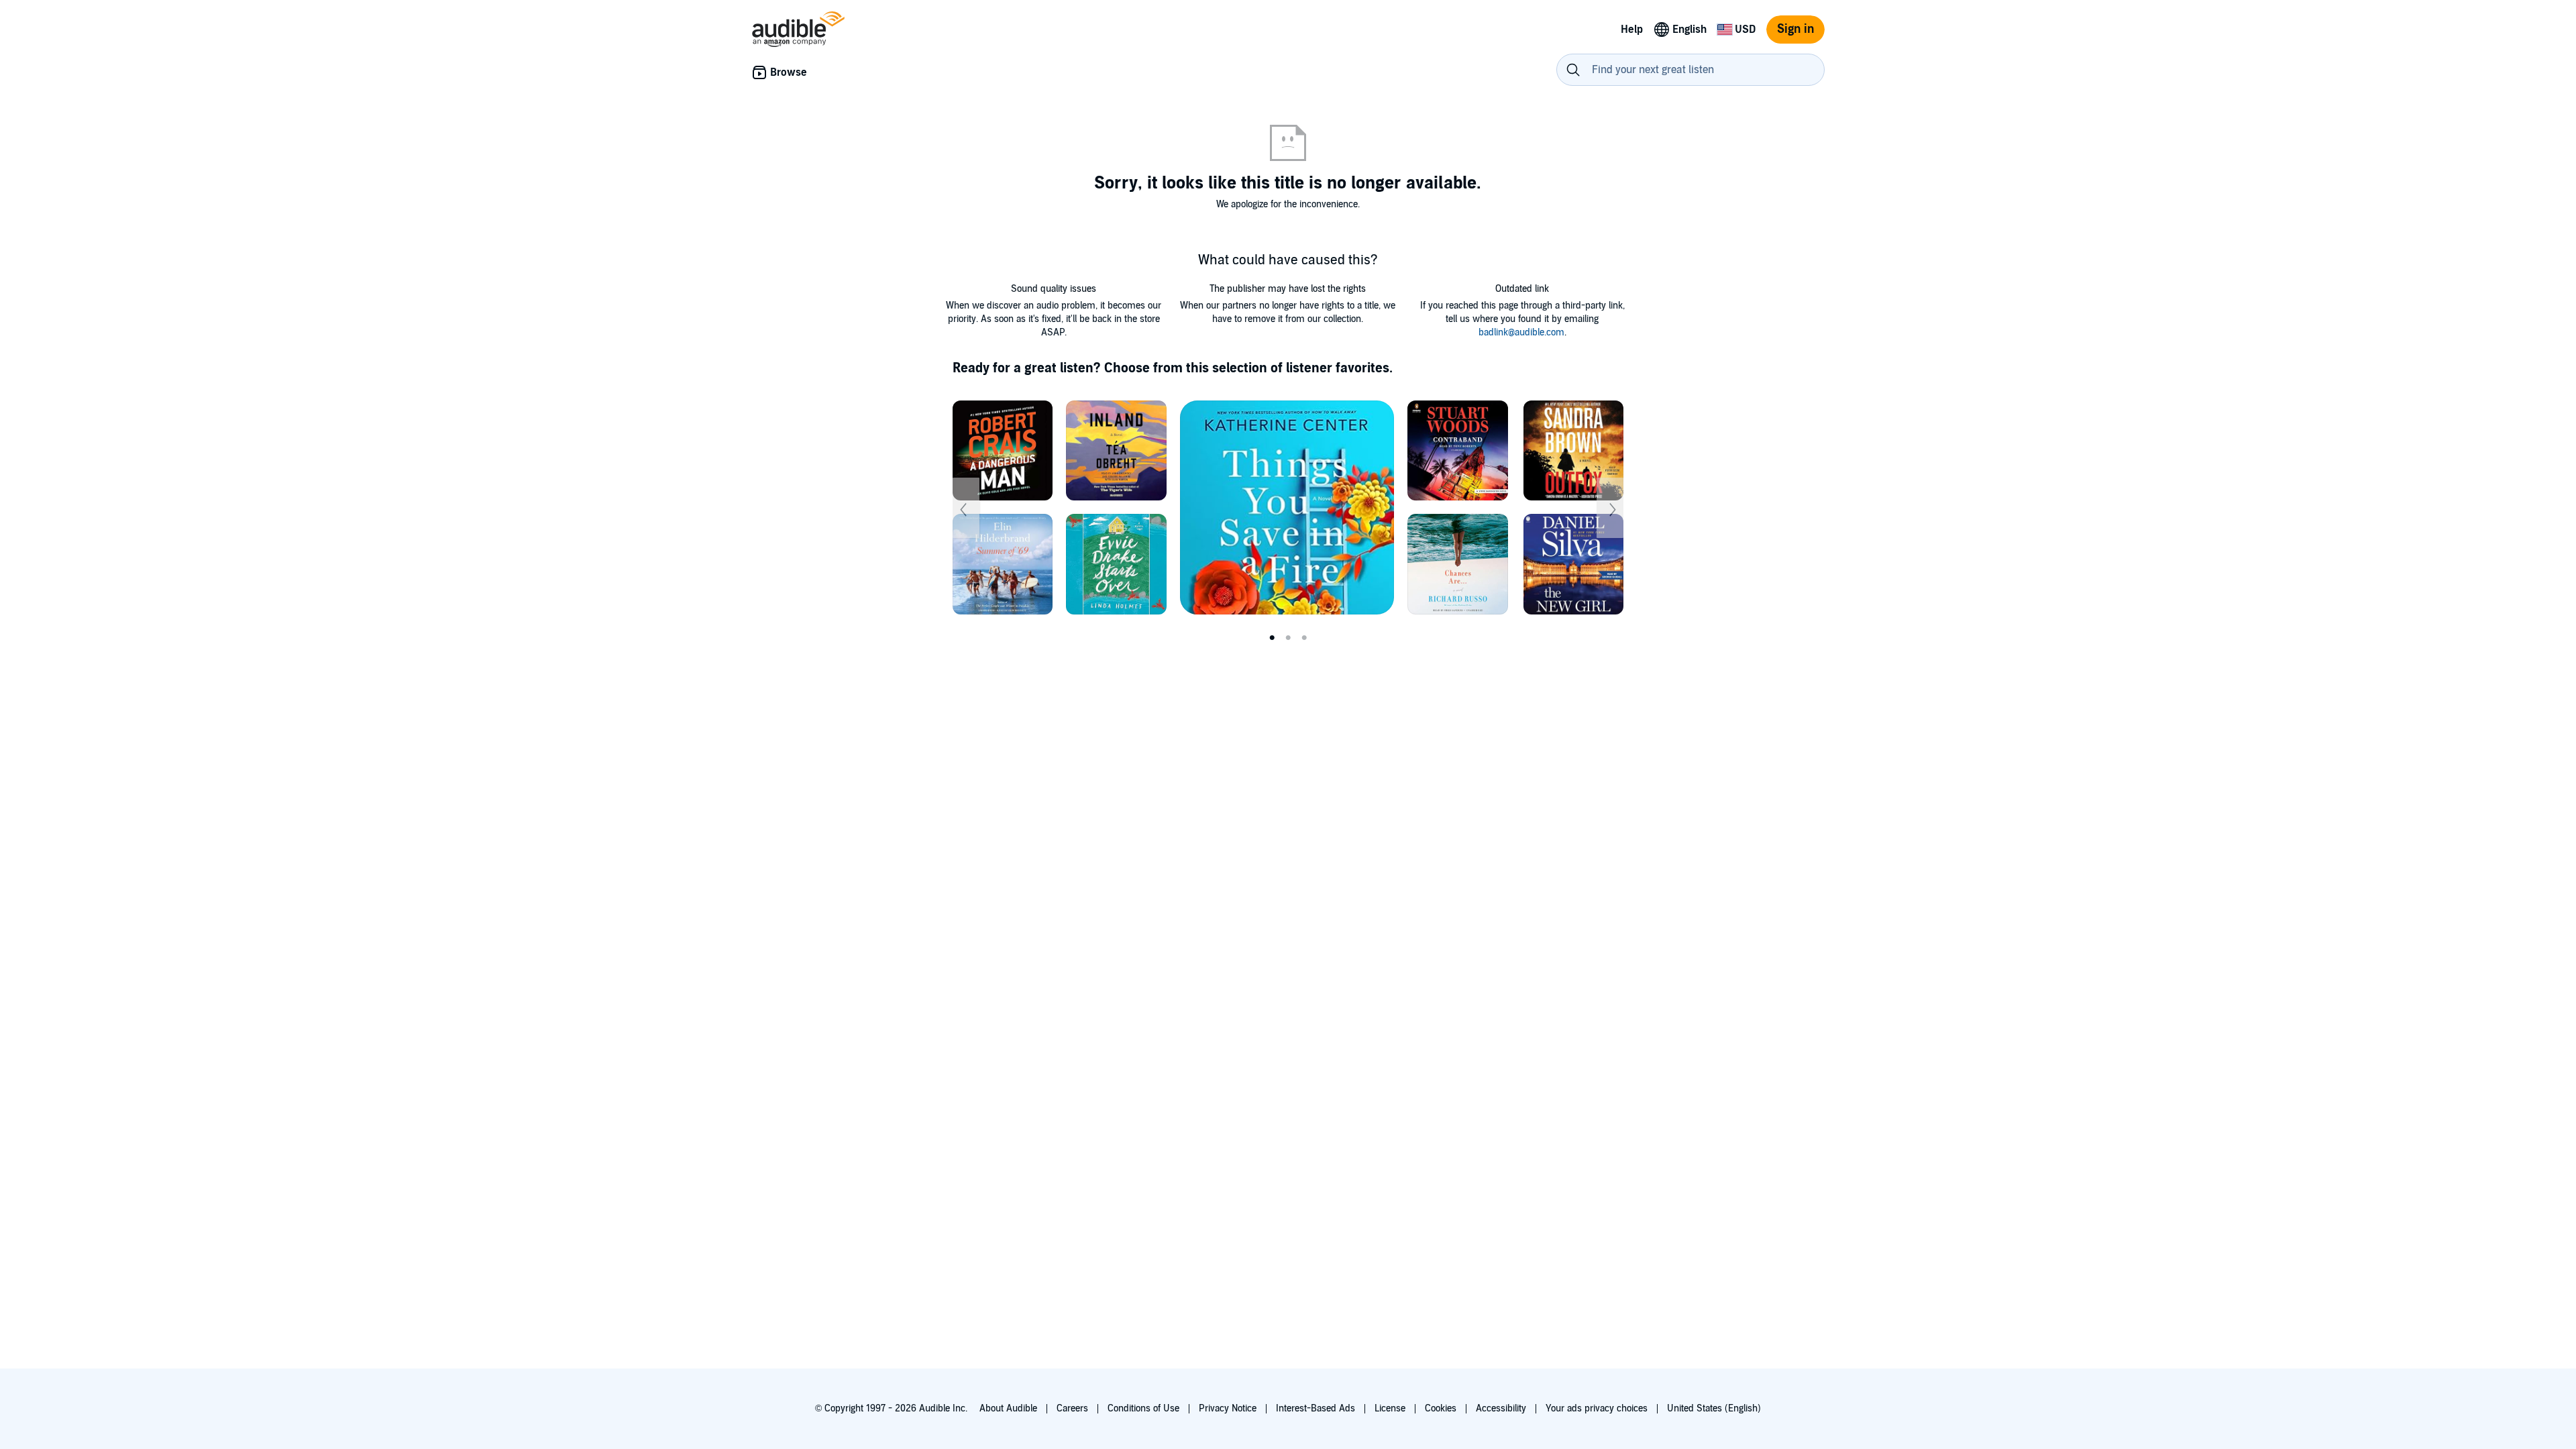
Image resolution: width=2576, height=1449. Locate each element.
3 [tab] (1304, 638)
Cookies (1441, 1408)
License (1390, 1408)
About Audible (1008, 1408)
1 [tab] (1272, 638)
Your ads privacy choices (1597, 1408)
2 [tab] (1288, 638)
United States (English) (1714, 1408)
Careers (1072, 1408)
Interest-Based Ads (1316, 1408)
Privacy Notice (1228, 1408)
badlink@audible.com (1521, 332)
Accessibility (1501, 1408)
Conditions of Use (1143, 1408)
